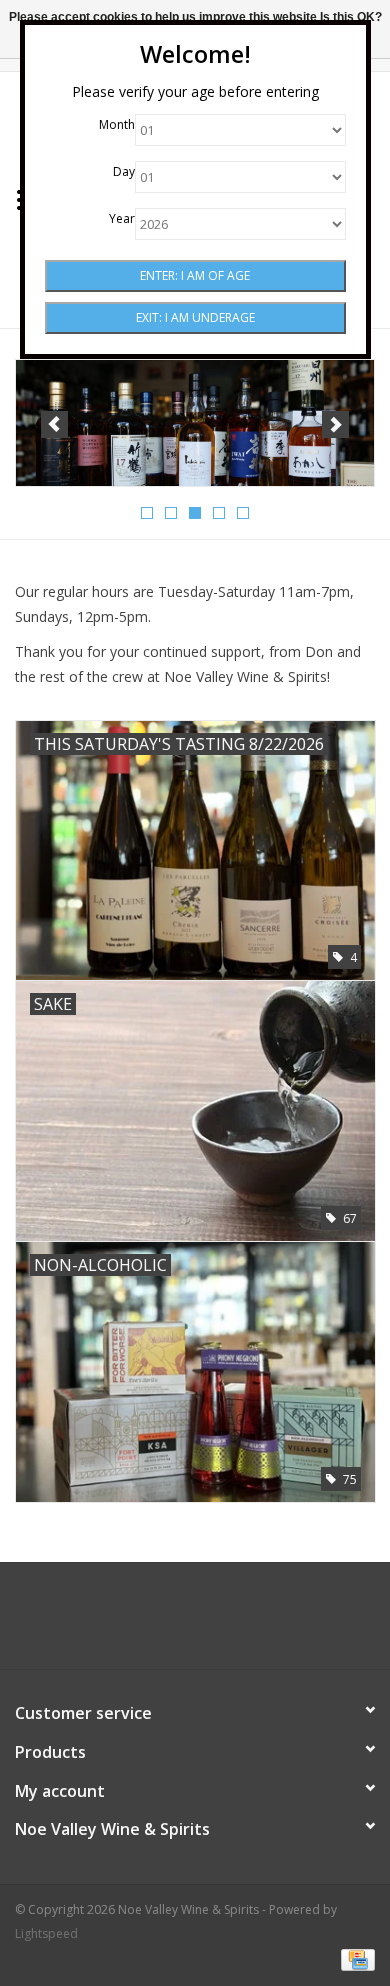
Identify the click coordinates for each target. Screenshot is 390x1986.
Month (117, 124)
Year (122, 218)
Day (124, 171)
